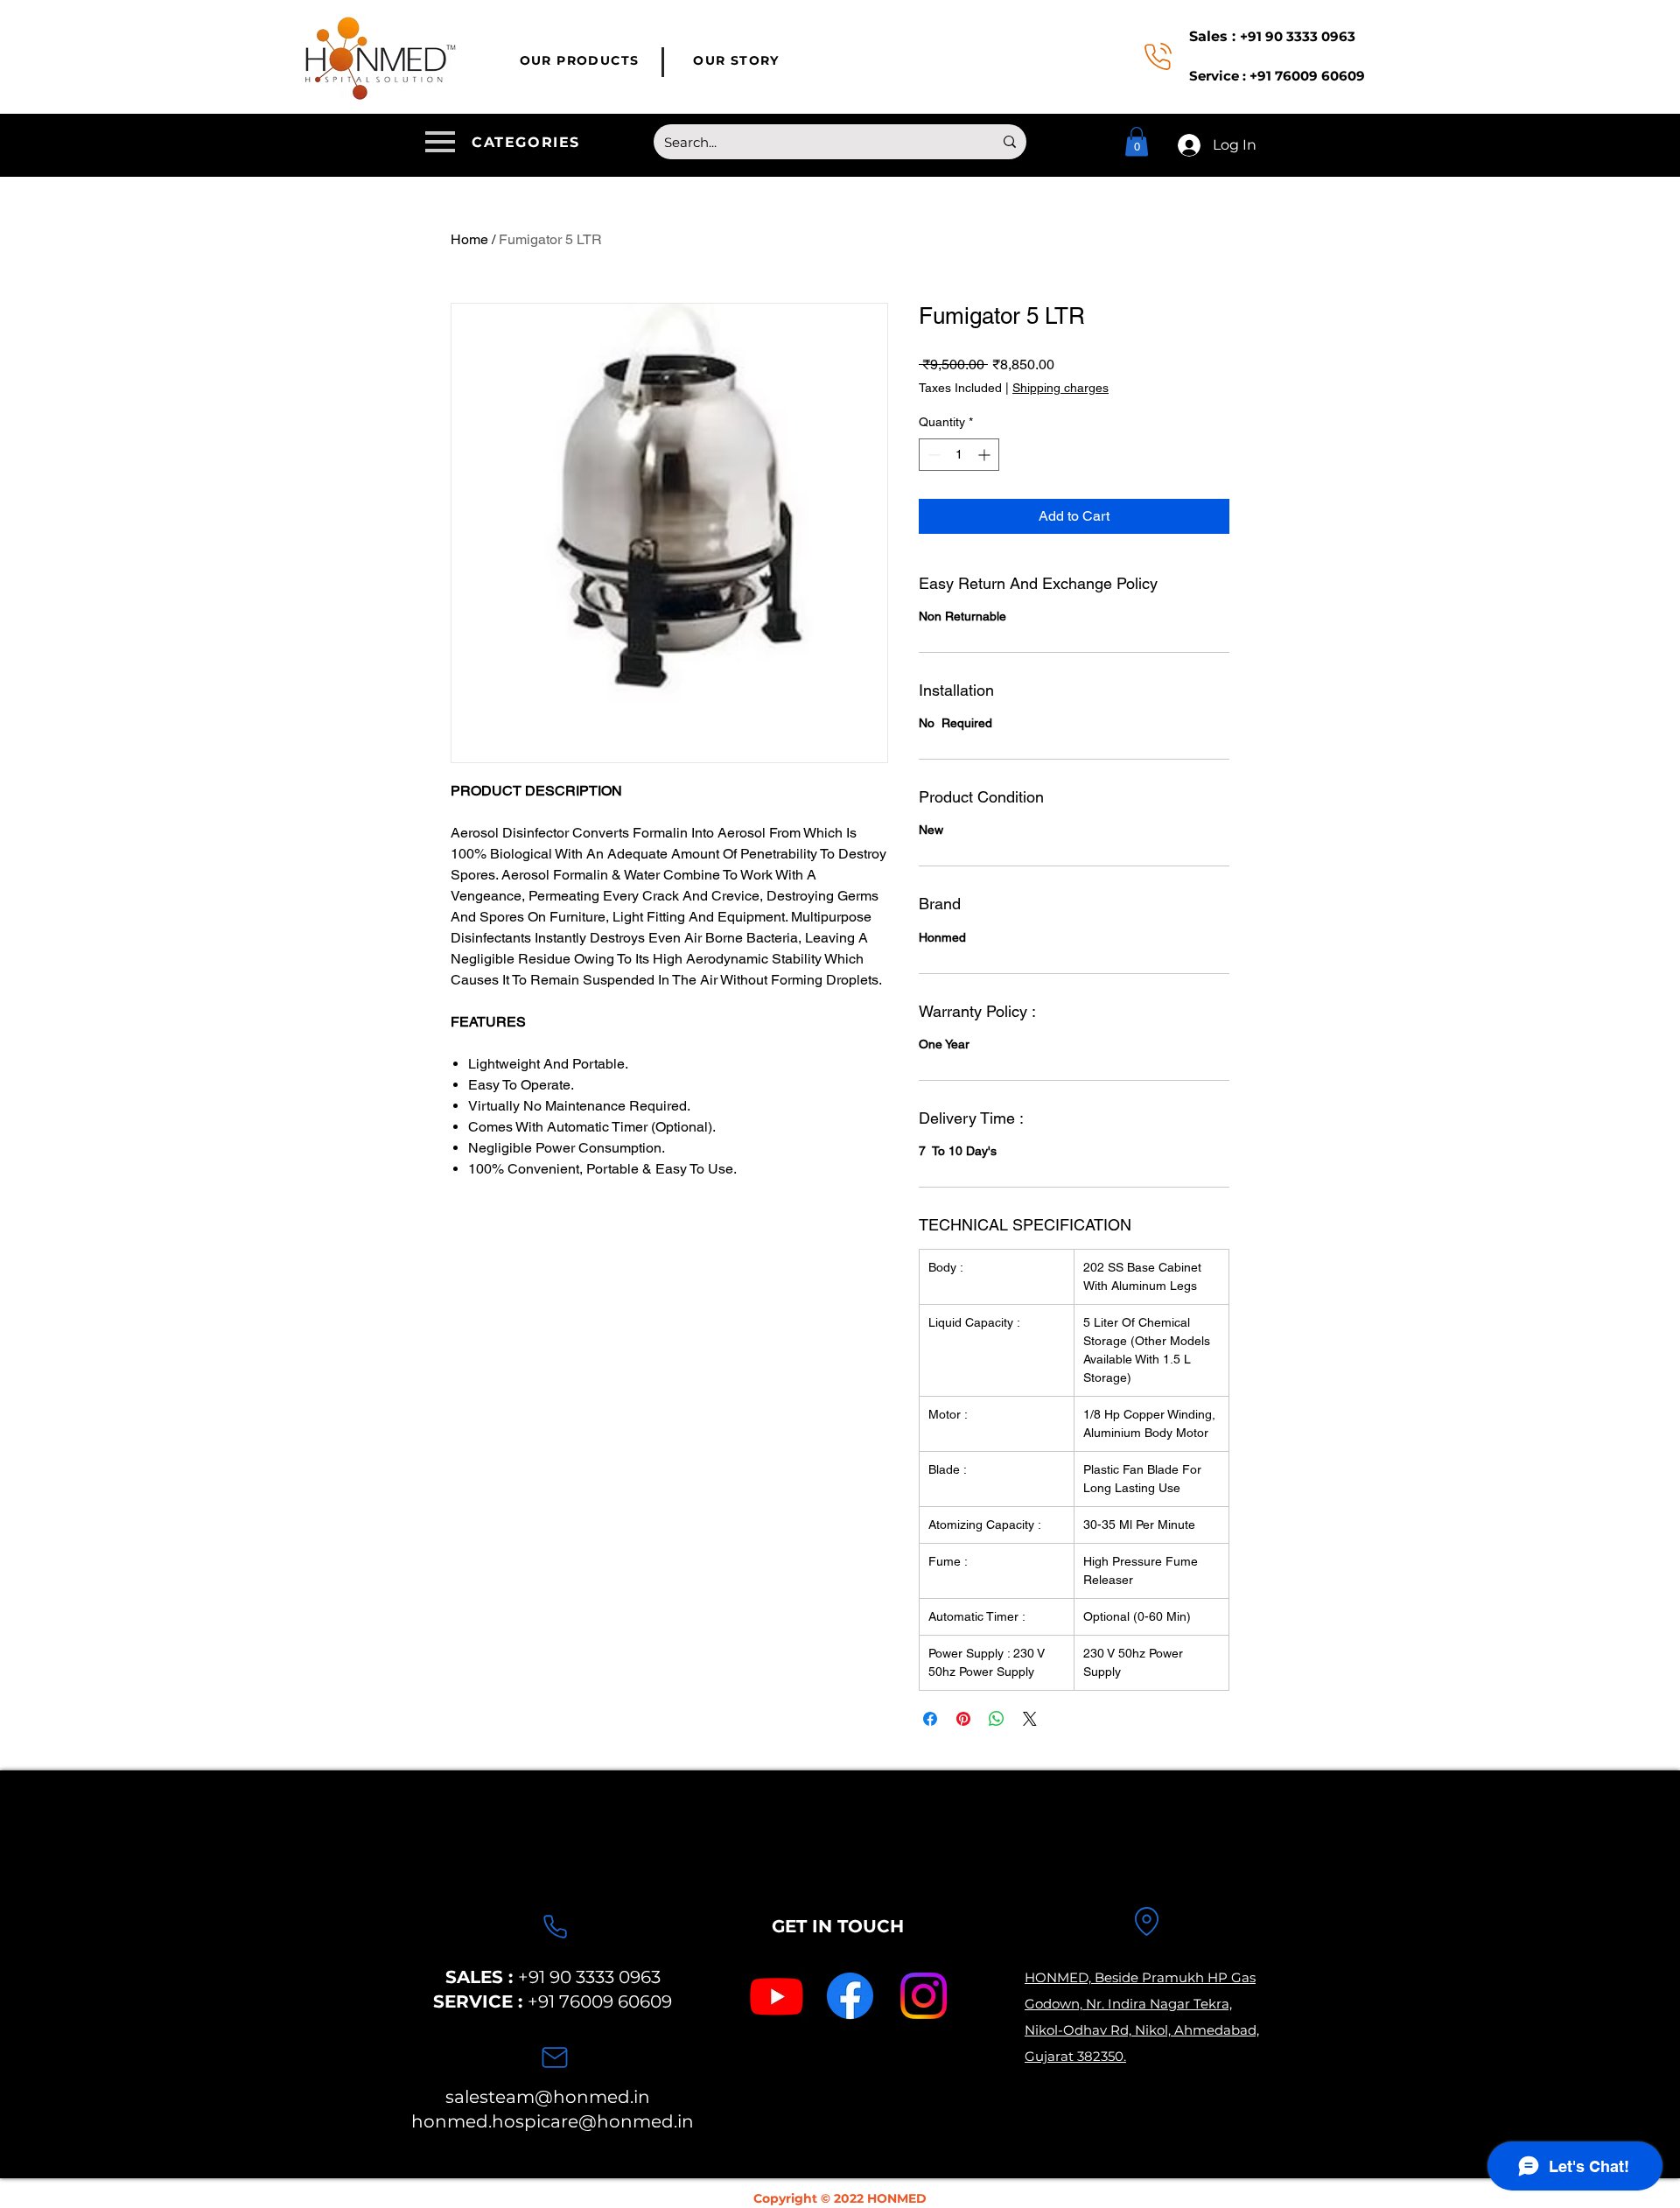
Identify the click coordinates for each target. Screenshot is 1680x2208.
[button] (506, 142)
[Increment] (986, 455)
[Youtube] (777, 1996)
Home (469, 239)
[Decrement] (932, 455)
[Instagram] (924, 1996)
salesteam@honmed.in (548, 2097)
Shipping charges (1060, 388)
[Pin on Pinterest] (963, 1719)
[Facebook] (850, 1996)
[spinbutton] (959, 455)
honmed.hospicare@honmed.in (553, 2121)
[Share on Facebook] (930, 1719)
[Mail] (555, 2057)
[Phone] (555, 1926)
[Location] (1146, 1921)
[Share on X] (1030, 1719)
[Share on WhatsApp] (997, 1719)
